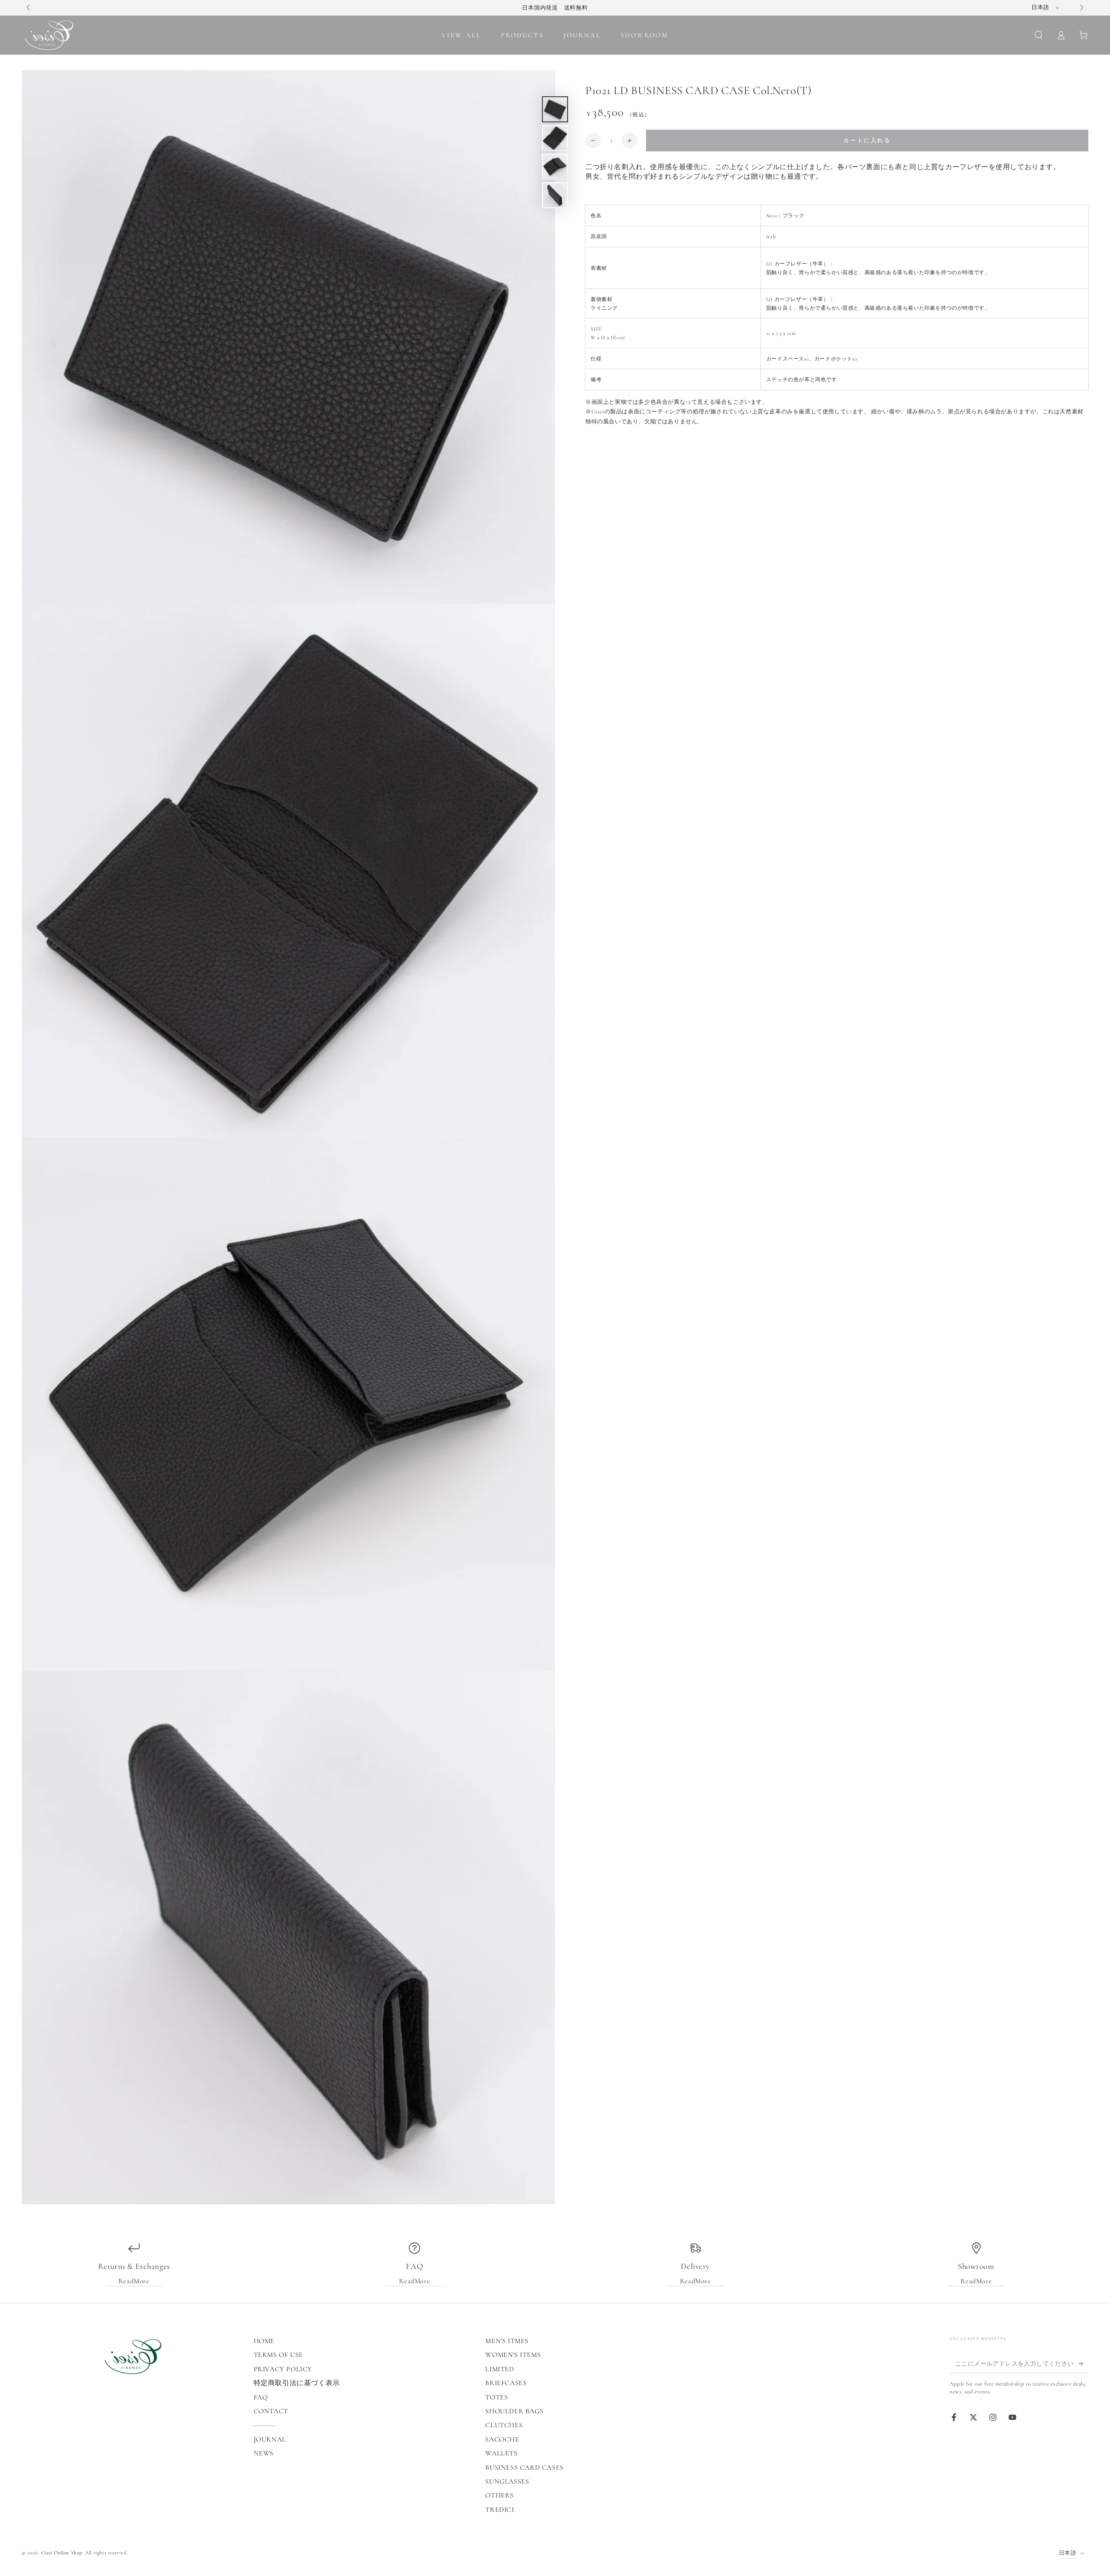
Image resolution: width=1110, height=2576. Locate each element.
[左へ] (29, 8)
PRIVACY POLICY (283, 2369)
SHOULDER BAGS (514, 2411)
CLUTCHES (504, 2425)
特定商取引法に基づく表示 (297, 2383)
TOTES (496, 2397)
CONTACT (271, 2411)
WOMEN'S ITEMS (513, 2355)
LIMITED (499, 2369)
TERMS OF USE (278, 2355)
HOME (264, 2341)
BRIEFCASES (506, 2383)
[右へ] (1081, 8)
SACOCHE (502, 2439)
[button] (1038, 35)
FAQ (261, 2397)
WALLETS (501, 2453)
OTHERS (499, 2495)
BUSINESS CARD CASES (524, 2468)
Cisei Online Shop (62, 2553)
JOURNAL (270, 2439)
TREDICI (499, 2510)
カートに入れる (867, 141)
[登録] (1083, 2363)
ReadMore (134, 2281)
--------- (264, 2425)
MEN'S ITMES (507, 2341)
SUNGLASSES (507, 2481)
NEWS (264, 2453)
